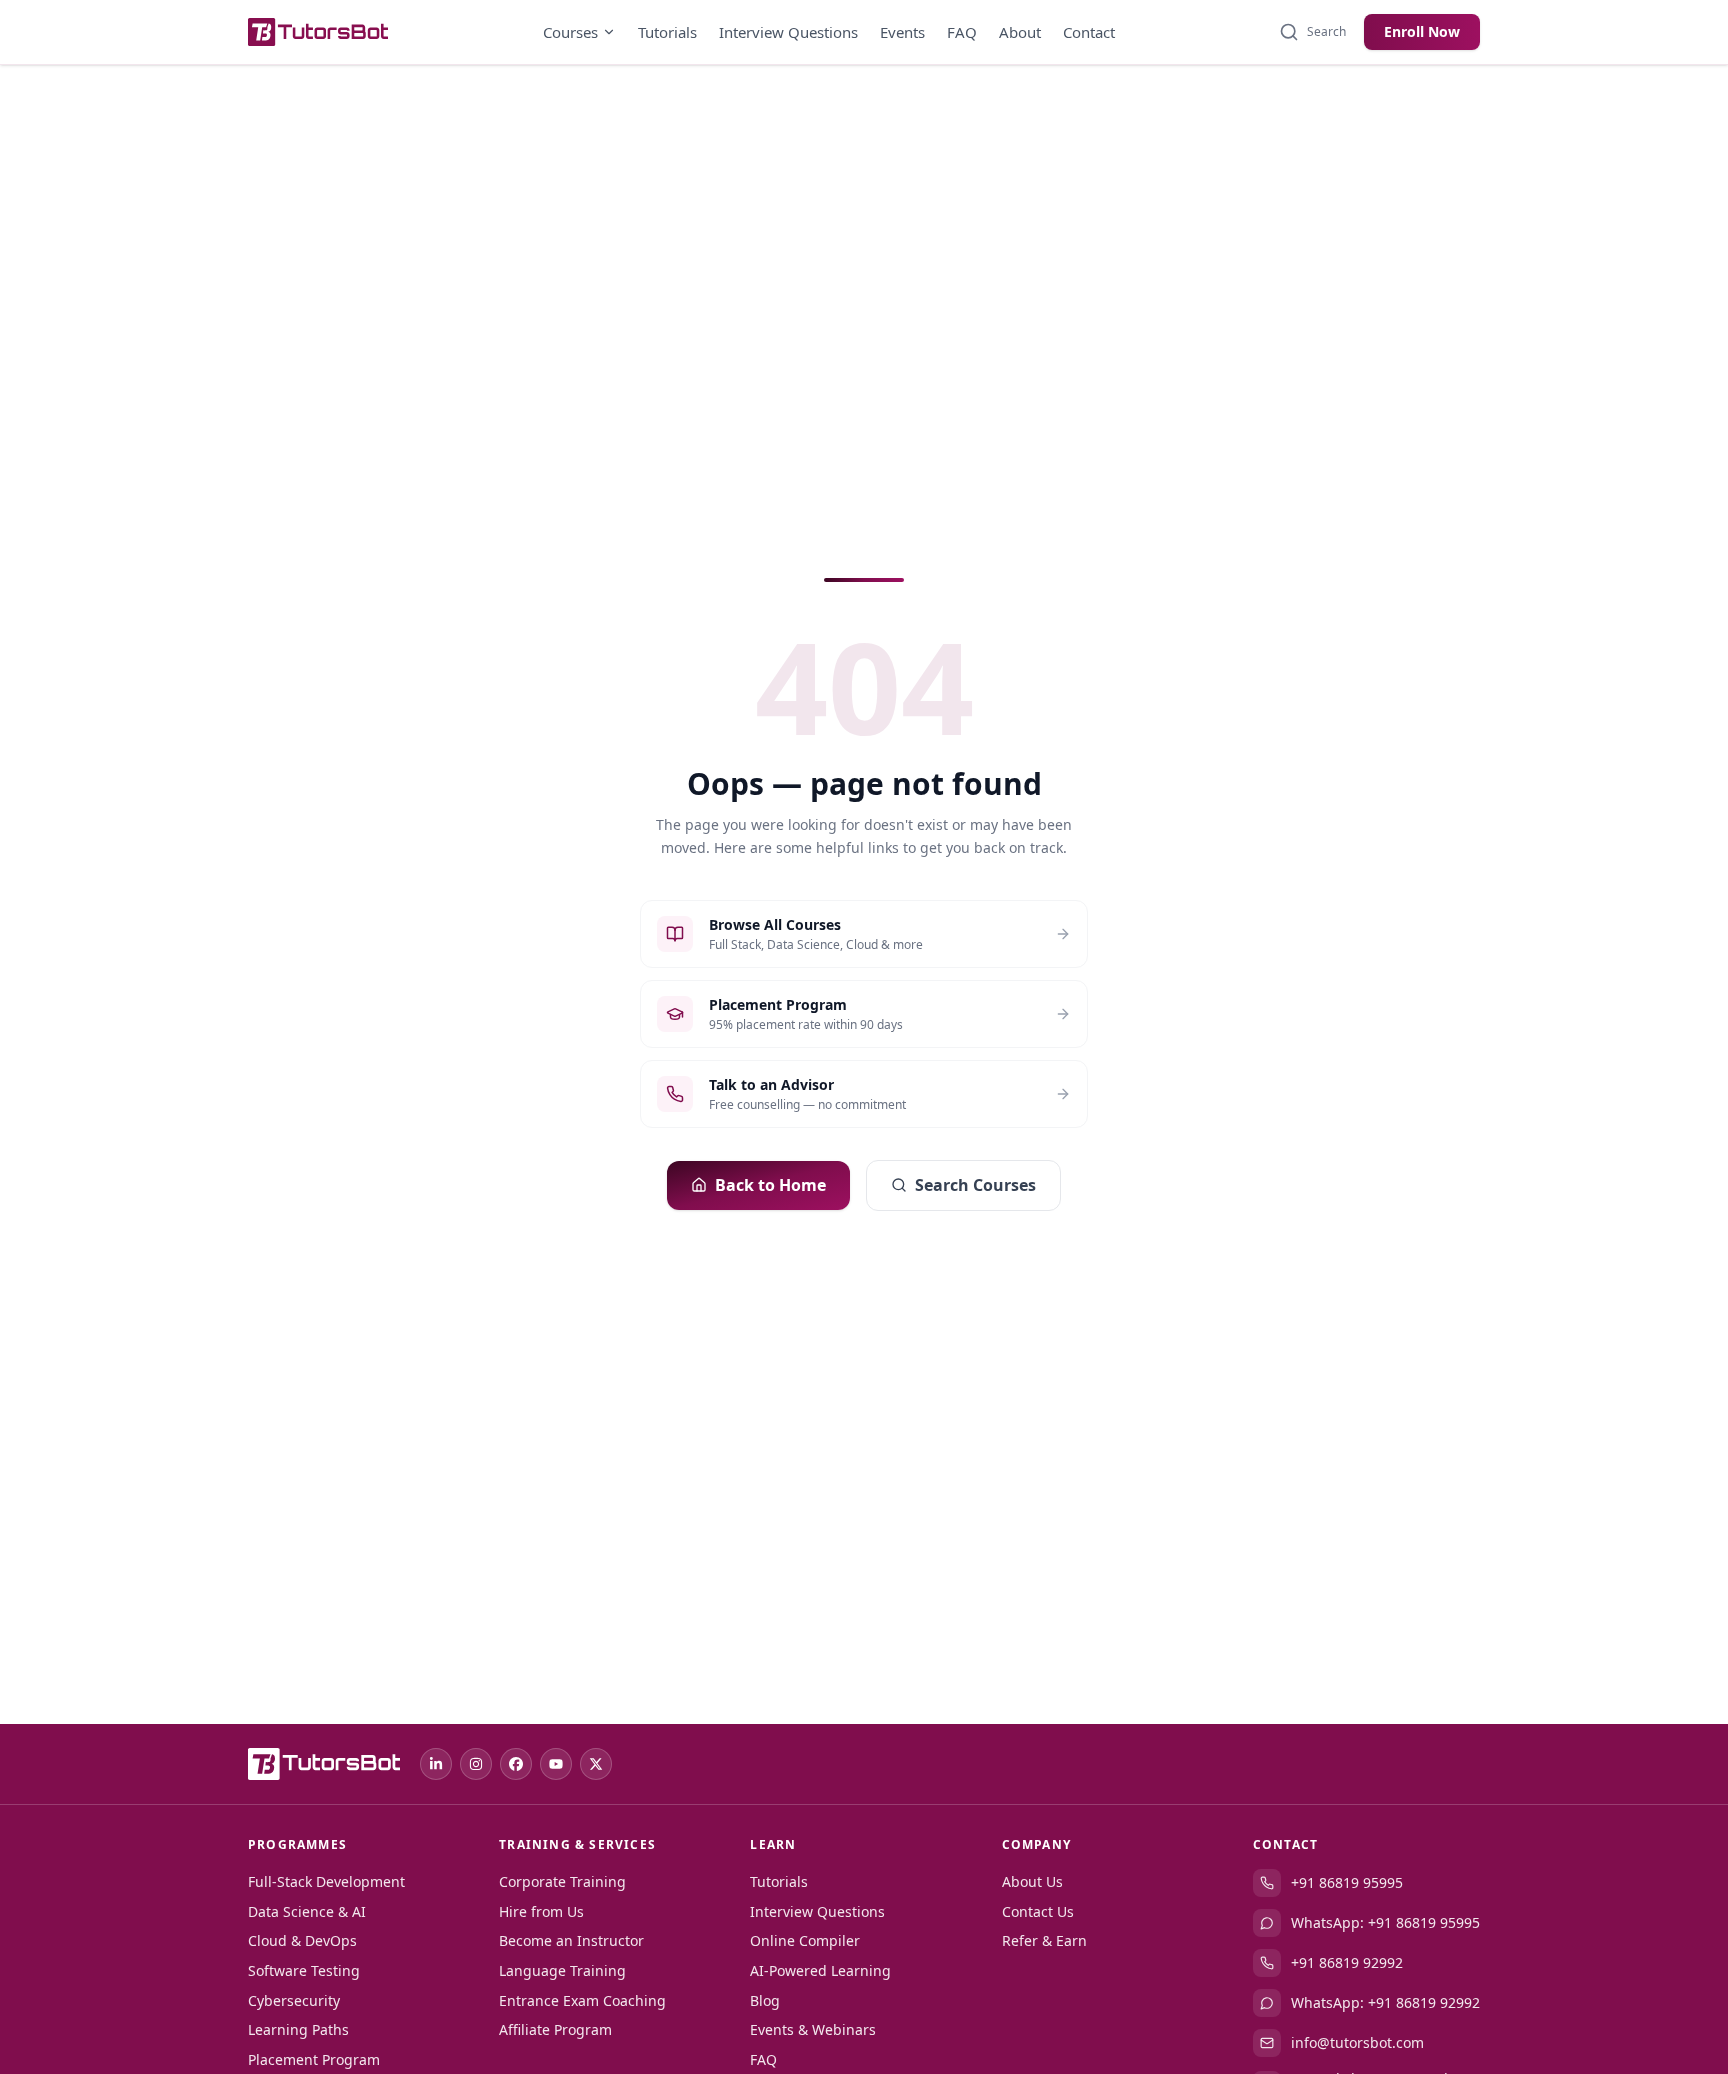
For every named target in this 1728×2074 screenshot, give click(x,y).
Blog (765, 2000)
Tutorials (667, 32)
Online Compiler (805, 1940)
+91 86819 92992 (1347, 1962)
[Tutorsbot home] (318, 31)
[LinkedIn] (436, 1764)
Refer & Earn (1044, 1940)
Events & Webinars (813, 2029)
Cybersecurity (294, 2000)
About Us (1032, 1881)
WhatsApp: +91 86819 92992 (1385, 2002)
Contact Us (1038, 1911)
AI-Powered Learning (820, 1970)
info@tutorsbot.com (1357, 2042)
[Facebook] (516, 1764)
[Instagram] (476, 1764)
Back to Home (770, 1185)
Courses (570, 32)
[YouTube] (556, 1764)
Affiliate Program (555, 2029)
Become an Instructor (571, 1940)
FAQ (962, 32)
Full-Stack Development (326, 1881)
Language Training (562, 1970)
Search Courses (975, 1185)
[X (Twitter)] (596, 1764)
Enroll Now (1422, 31)
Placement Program (314, 2059)
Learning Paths (298, 2029)
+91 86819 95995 (1347, 1882)
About (1020, 32)
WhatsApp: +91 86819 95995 (1385, 1922)
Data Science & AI (307, 1911)
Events (902, 32)
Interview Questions (788, 32)
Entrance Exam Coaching (582, 2000)
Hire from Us (541, 1911)
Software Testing (304, 1970)
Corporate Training (562, 1881)
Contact (1089, 32)
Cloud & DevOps (302, 1940)
